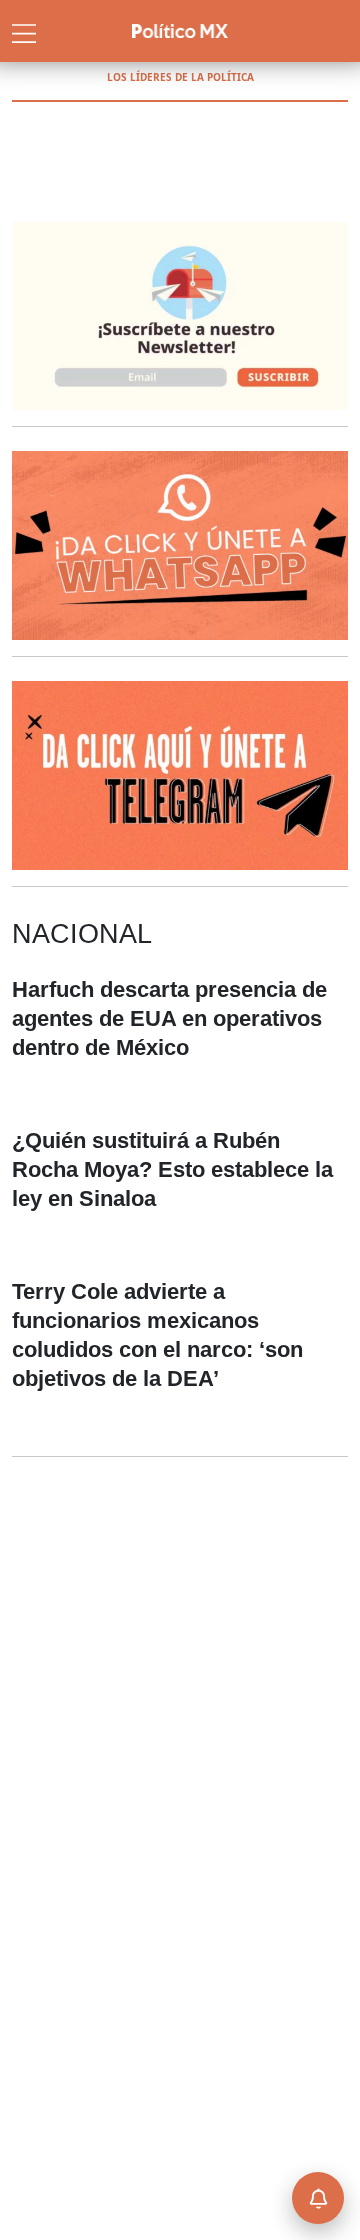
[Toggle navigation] (24, 31)
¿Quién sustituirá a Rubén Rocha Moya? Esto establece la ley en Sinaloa (172, 1169)
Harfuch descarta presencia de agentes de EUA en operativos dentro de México (169, 1018)
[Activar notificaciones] (318, 2198)
